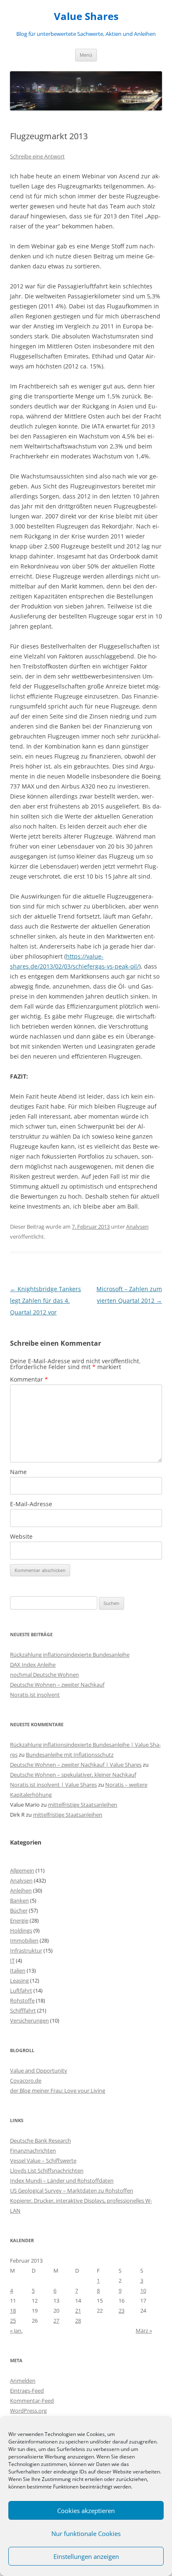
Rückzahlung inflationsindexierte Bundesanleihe (70, 1655)
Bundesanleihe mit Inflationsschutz (70, 1755)
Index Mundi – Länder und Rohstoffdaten (62, 2180)
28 (78, 2321)
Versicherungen (29, 2020)
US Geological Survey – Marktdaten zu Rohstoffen (72, 2190)
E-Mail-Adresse (31, 1504)
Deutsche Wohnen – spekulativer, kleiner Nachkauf (73, 1775)
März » (144, 2331)
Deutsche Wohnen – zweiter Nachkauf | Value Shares (76, 1765)
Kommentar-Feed (32, 2401)
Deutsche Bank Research (40, 2140)
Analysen (137, 1227)
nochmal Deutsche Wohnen (44, 1675)
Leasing (19, 1980)
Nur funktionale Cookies (86, 2533)
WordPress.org (28, 2411)
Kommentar (29, 1379)
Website (21, 1536)
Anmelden (23, 2381)
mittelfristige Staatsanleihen (83, 1805)
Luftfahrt (21, 1990)
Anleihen (21, 1890)
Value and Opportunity (39, 2070)
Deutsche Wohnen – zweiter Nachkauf (57, 1685)
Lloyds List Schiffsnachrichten (47, 2170)
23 (121, 2311)
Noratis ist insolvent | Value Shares (53, 1785)
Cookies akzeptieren (86, 2511)
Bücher (19, 1910)
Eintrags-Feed (27, 2391)
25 (13, 2321)
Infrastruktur (26, 1950)
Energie (19, 1920)
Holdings (21, 1930)
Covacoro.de (26, 2080)
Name (18, 1472)
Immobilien (24, 1940)
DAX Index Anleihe (33, 1665)
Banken (19, 1900)
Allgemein (22, 1870)
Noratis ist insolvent (35, 1695)
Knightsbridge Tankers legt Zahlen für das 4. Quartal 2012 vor (46, 1301)
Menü (86, 55)
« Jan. (16, 2331)
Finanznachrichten (33, 2150)
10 (143, 2291)
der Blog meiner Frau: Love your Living (58, 2090)
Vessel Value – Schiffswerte (43, 2160)
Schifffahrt (23, 2010)
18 (13, 2311)
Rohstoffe (22, 2000)
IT (12, 1960)
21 (78, 2311)
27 (56, 2321)
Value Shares (86, 16)
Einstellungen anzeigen (86, 2556)
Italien (18, 1970)
